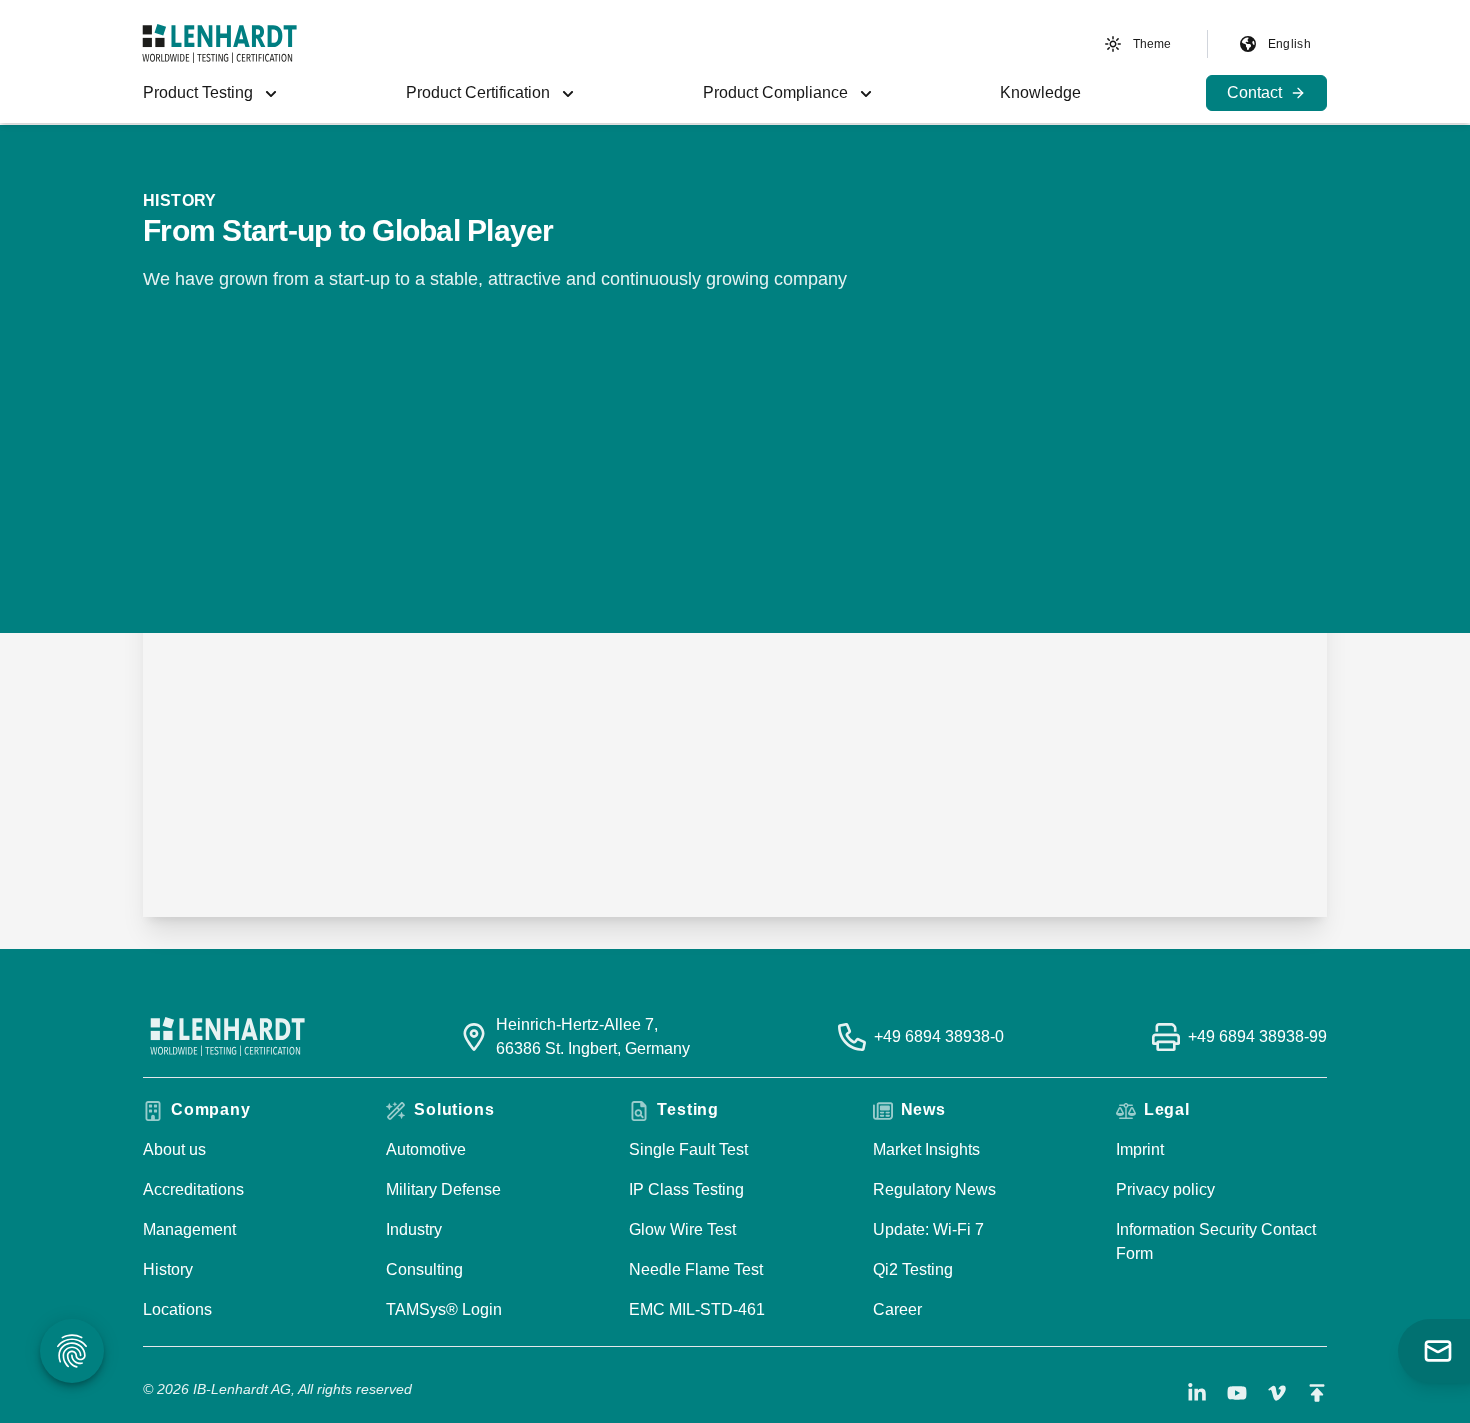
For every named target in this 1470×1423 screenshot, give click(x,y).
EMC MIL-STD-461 (697, 1309)
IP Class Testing (686, 1189)
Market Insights (926, 1149)
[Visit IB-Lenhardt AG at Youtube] (1237, 1393)
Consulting (424, 1269)
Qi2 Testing (913, 1269)
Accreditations (193, 1189)
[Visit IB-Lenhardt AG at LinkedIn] (1197, 1393)
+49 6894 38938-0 (939, 1036)
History (168, 1269)
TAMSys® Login (444, 1309)
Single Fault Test (688, 1149)
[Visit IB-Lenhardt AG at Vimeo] (1277, 1393)
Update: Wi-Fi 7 (928, 1229)
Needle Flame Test (696, 1269)
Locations (177, 1309)
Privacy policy (1165, 1189)
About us (174, 1149)
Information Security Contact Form (1216, 1241)
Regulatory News (934, 1189)
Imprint (1140, 1149)
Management (189, 1229)
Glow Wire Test (682, 1229)
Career (897, 1309)
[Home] (219, 43)
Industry (414, 1229)
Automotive (426, 1149)
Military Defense (443, 1189)
